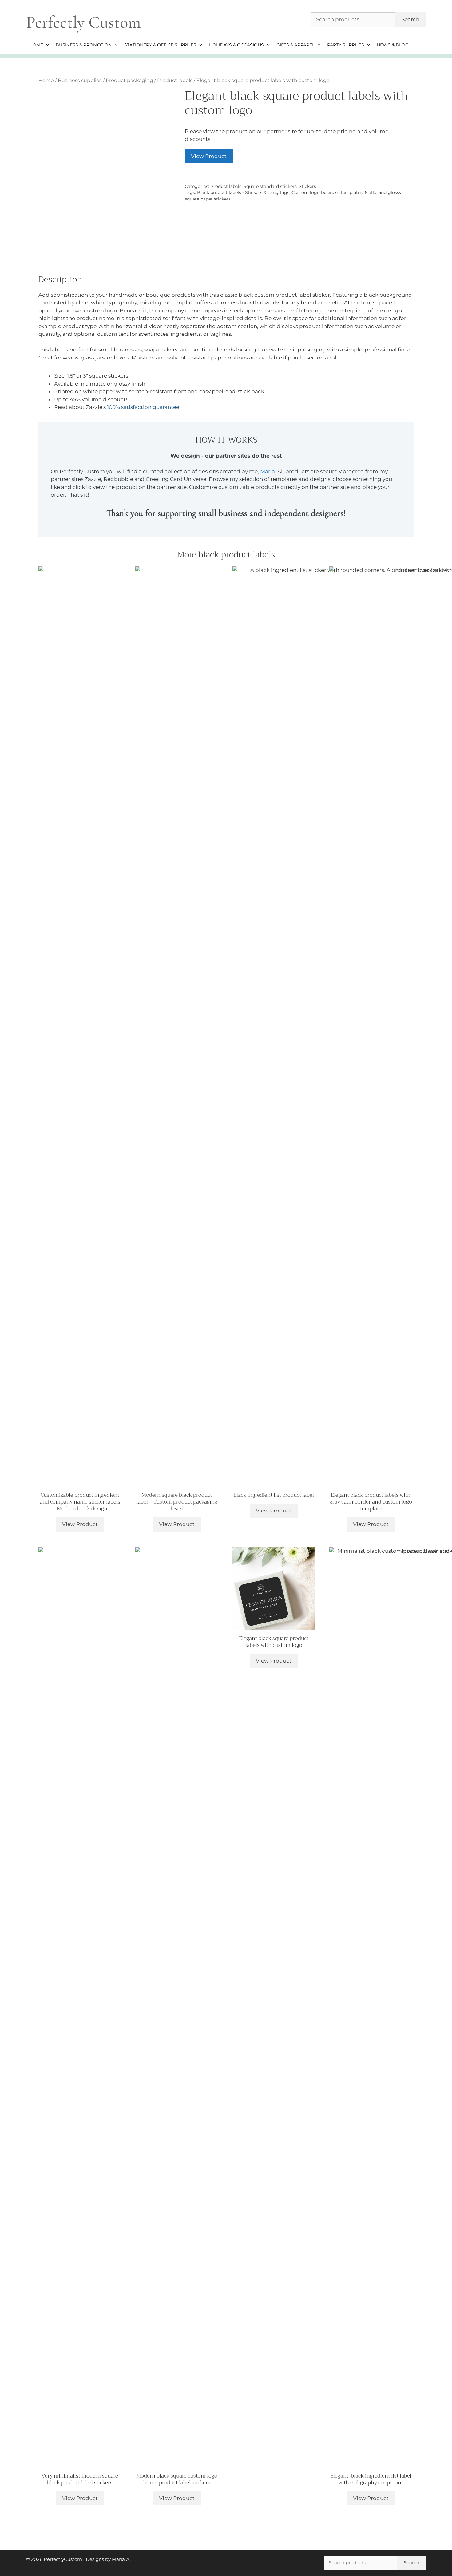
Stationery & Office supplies (160, 45)
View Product (209, 156)
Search (410, 19)
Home (36, 45)
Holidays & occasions (236, 45)
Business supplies (80, 80)
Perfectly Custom (83, 22)
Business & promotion (84, 45)
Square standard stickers (270, 186)
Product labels (175, 80)
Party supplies (346, 45)
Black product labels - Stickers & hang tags (243, 192)
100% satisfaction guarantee (143, 407)
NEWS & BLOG (393, 45)
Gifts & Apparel (295, 45)
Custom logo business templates (327, 192)
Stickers (307, 186)
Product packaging (129, 80)
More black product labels (226, 555)
